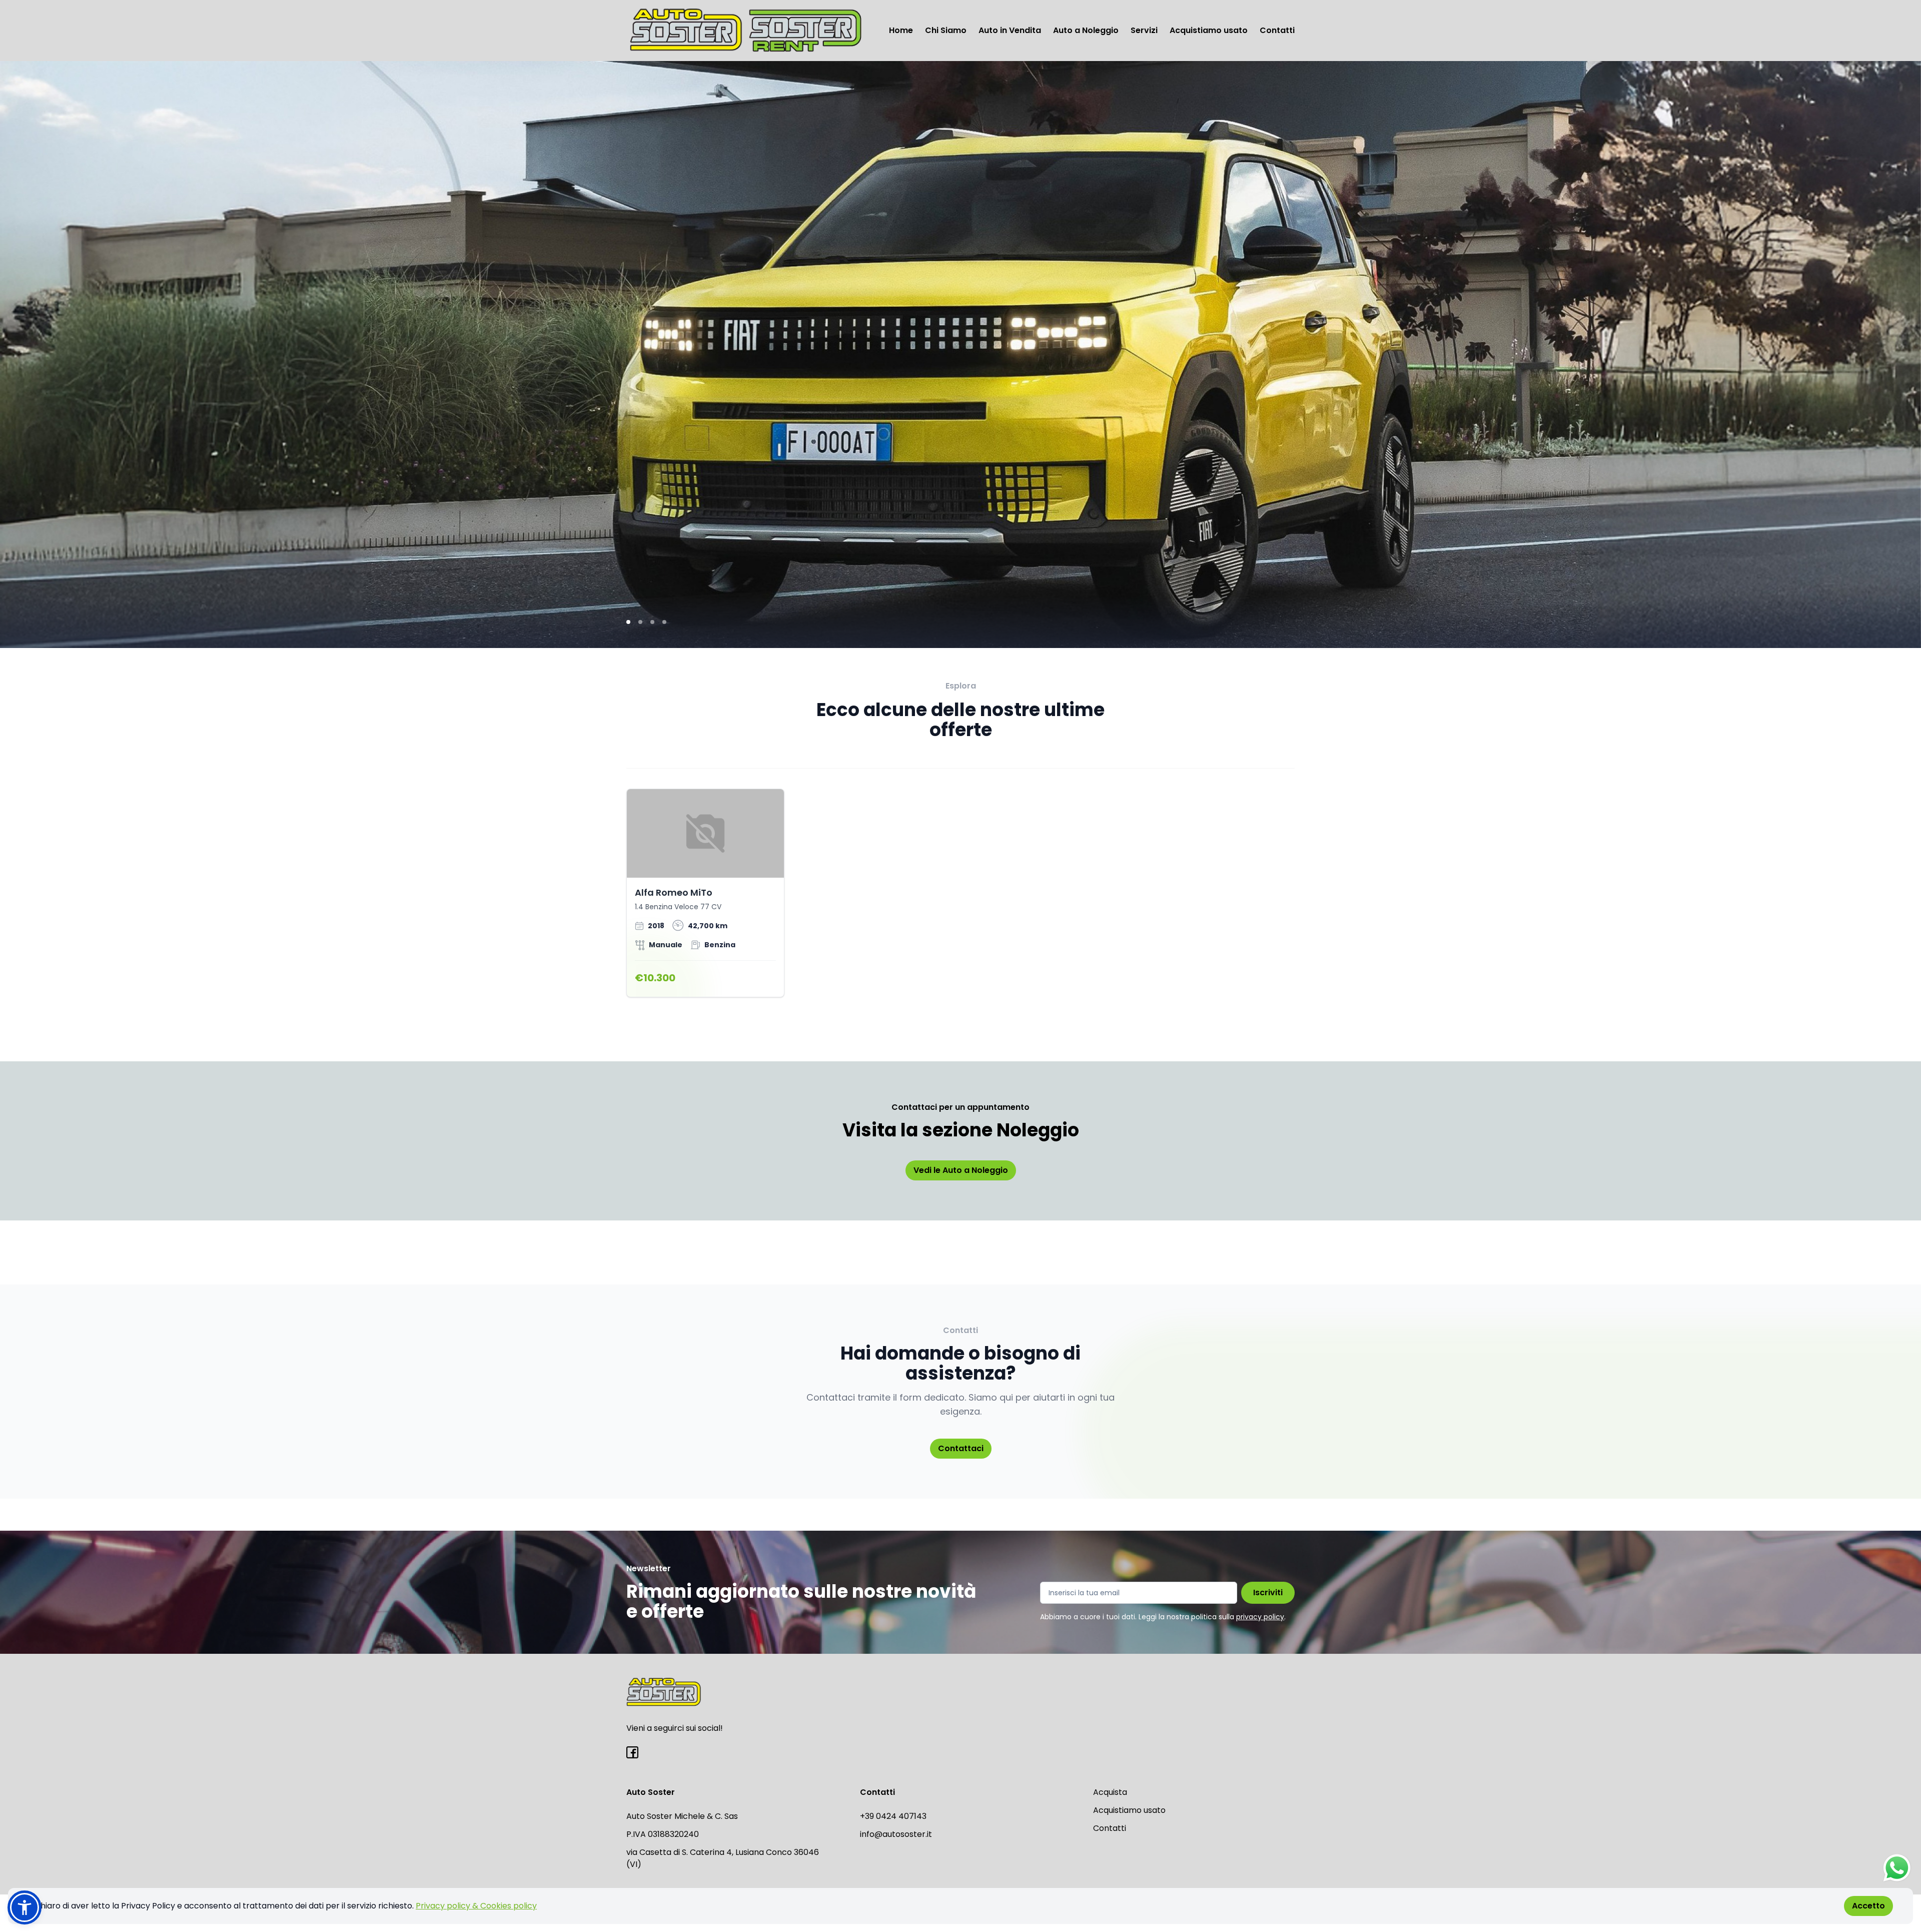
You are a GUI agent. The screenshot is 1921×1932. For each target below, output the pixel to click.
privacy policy (1260, 1617)
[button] (25, 1907)
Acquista (1110, 1792)
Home (901, 30)
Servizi (1144, 30)
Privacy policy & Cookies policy (476, 1906)
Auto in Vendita (1010, 30)
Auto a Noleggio (1086, 30)
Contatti (1277, 30)
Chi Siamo (946, 30)
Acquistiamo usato (1209, 30)
